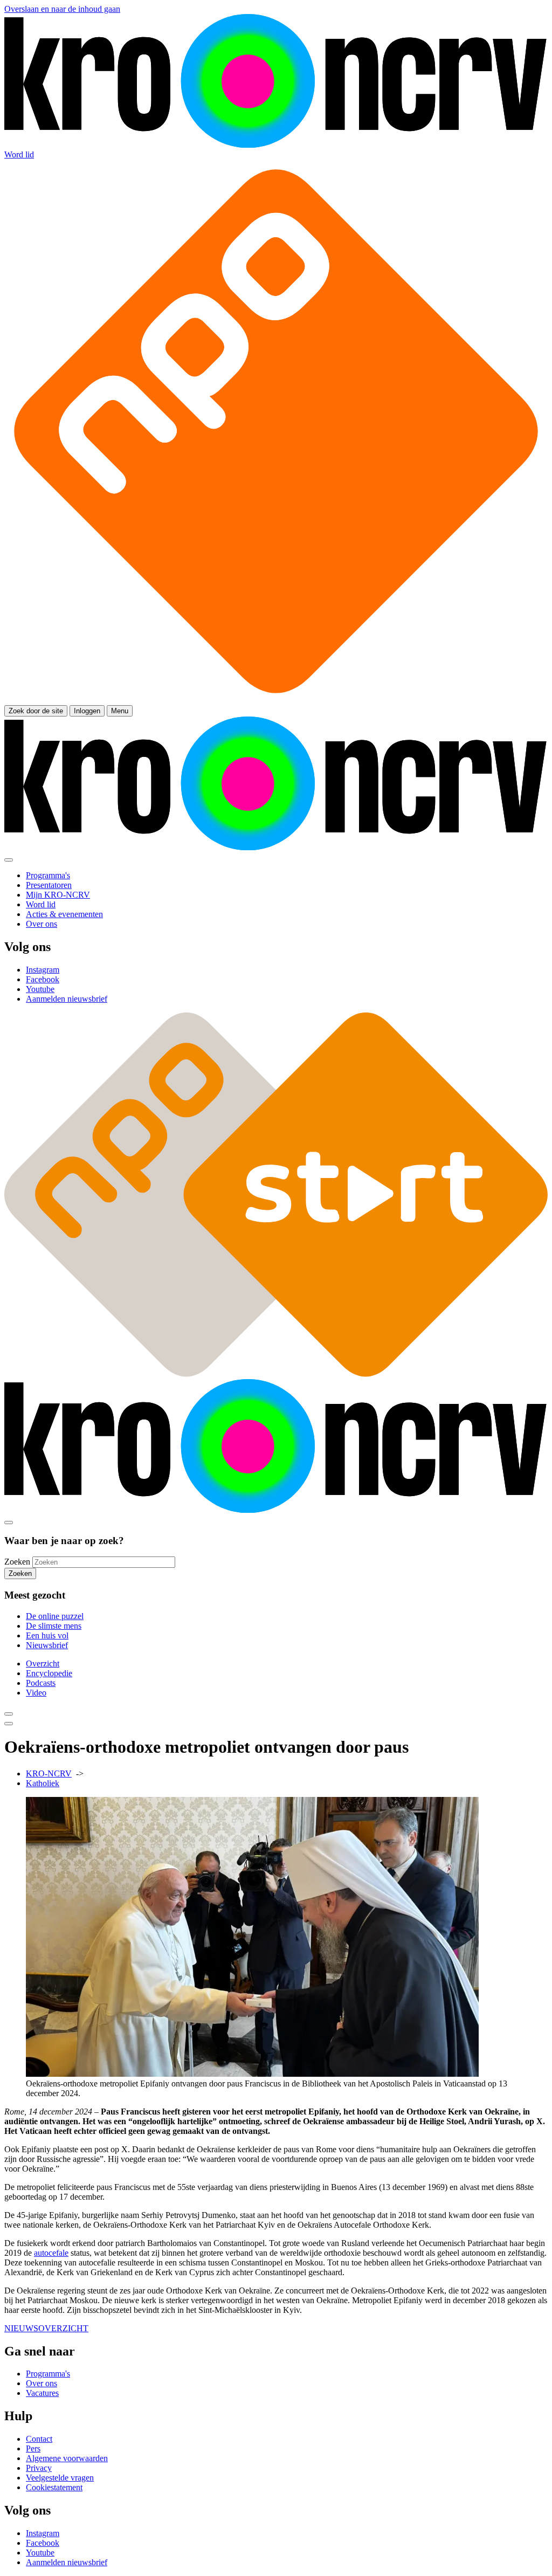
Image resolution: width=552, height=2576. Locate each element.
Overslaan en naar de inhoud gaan (62, 9)
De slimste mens (54, 1626)
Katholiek (43, 1783)
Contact (39, 2439)
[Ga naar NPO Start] (276, 1374)
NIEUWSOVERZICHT (46, 2328)
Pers (33, 2448)
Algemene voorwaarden (67, 2458)
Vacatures (42, 2393)
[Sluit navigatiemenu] (9, 860)
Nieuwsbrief (47, 1645)
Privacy (39, 2468)
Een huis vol (47, 1635)
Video (36, 1693)
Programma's (48, 2374)
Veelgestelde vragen (60, 2478)
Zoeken (17, 1562)
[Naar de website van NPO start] (276, 700)
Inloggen (87, 711)
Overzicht (43, 1664)
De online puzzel (55, 1616)
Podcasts (41, 1683)
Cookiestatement (54, 2487)
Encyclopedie (49, 1673)
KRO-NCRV (49, 1773)
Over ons (42, 2383)
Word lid (19, 154)
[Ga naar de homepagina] (276, 145)
